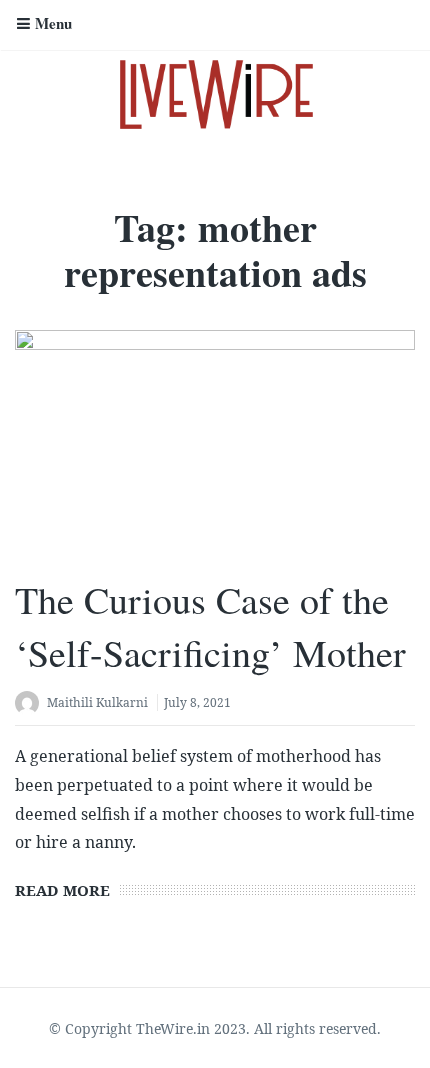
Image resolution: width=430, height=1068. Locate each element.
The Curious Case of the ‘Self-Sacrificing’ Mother (210, 626)
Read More (62, 890)
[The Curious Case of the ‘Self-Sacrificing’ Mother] (215, 442)
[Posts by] (31, 704)
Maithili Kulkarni (97, 702)
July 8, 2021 (197, 702)
